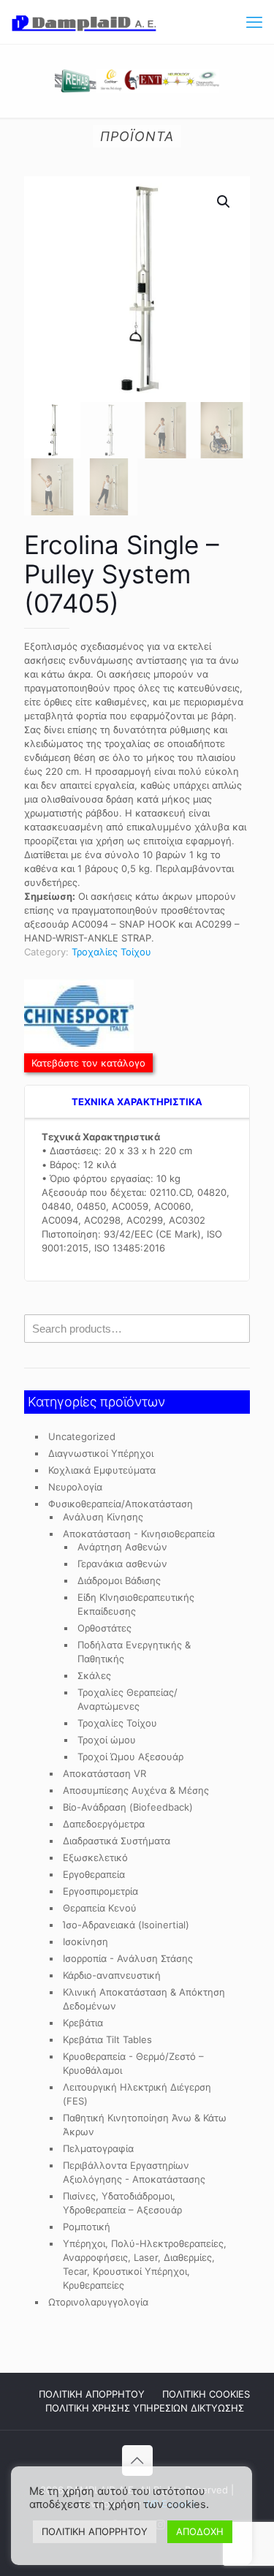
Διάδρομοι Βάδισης (119, 1580)
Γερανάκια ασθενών (122, 1564)
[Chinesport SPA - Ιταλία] (79, 1018)
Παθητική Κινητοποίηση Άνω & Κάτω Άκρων (145, 2125)
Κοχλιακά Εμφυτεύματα (102, 1470)
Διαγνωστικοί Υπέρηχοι (101, 1453)
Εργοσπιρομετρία (100, 1891)
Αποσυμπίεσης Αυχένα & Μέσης (136, 1790)
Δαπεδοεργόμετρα (104, 1824)
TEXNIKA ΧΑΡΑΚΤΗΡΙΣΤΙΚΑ (137, 1102)
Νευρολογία (75, 1487)
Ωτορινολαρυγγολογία (98, 2302)
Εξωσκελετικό (95, 1857)
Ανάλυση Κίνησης (103, 1517)
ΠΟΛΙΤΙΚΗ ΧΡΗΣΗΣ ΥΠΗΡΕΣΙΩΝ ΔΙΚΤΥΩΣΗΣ (145, 2408)
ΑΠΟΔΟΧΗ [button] (200, 2531)
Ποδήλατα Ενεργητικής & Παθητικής (134, 1652)
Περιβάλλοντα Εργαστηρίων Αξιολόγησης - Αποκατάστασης (134, 2172)
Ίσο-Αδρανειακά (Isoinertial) (126, 1925)
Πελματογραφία (98, 2148)
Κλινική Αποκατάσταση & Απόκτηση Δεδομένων (144, 1999)
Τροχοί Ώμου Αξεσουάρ (130, 1757)
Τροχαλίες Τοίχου (111, 952)
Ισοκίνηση (85, 1942)
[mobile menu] (254, 22)
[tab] (137, 1102)
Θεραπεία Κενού (100, 1908)
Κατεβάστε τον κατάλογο (88, 1063)
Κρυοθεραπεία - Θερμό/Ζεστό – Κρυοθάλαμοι (133, 2063)
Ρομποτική (87, 2227)
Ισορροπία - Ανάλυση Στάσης (128, 1958)
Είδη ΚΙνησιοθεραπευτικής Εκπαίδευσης (136, 1604)
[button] (224, 202)
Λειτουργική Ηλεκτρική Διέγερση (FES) (137, 2094)
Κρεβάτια (83, 2023)
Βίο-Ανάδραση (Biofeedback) (128, 1807)
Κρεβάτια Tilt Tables (107, 2039)
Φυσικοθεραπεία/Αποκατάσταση (121, 1504)
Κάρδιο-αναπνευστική (112, 1975)
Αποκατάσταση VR (104, 1773)
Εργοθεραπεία (94, 1874)
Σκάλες (94, 1675)
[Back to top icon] (137, 2461)
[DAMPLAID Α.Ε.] (84, 22)
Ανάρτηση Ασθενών (122, 1547)
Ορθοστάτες (104, 1628)
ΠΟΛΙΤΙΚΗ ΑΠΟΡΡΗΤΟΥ (92, 2394)
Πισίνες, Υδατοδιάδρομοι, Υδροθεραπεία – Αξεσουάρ (122, 2203)
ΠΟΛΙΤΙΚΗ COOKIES (206, 2394)
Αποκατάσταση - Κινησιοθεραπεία (139, 1534)
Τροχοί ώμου (107, 1740)
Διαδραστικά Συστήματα (117, 1841)
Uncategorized (82, 1436)
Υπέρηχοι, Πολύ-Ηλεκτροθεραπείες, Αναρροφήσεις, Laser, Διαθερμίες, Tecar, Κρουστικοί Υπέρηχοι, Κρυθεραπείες (145, 2264)
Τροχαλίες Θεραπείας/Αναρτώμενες (128, 1699)
